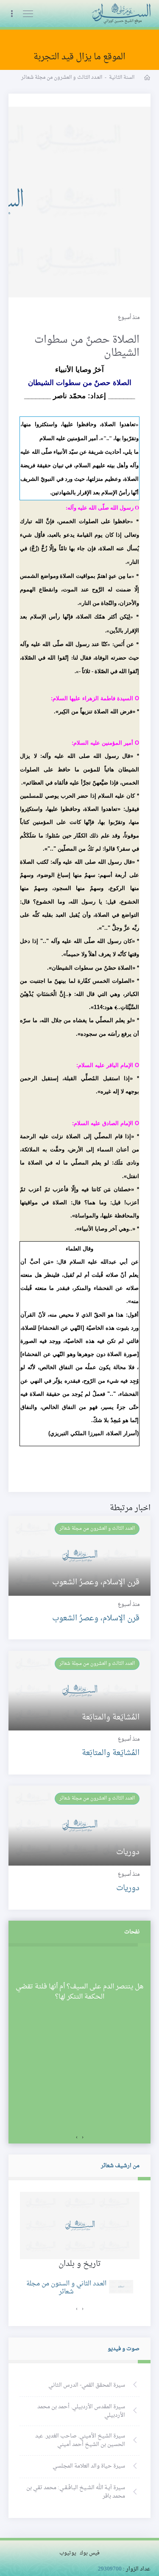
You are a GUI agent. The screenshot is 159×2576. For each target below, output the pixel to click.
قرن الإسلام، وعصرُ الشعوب (96, 1618)
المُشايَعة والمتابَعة (111, 1753)
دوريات (128, 1888)
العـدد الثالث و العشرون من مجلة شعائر (97, 1528)
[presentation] (83, 2138)
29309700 (110, 2569)
